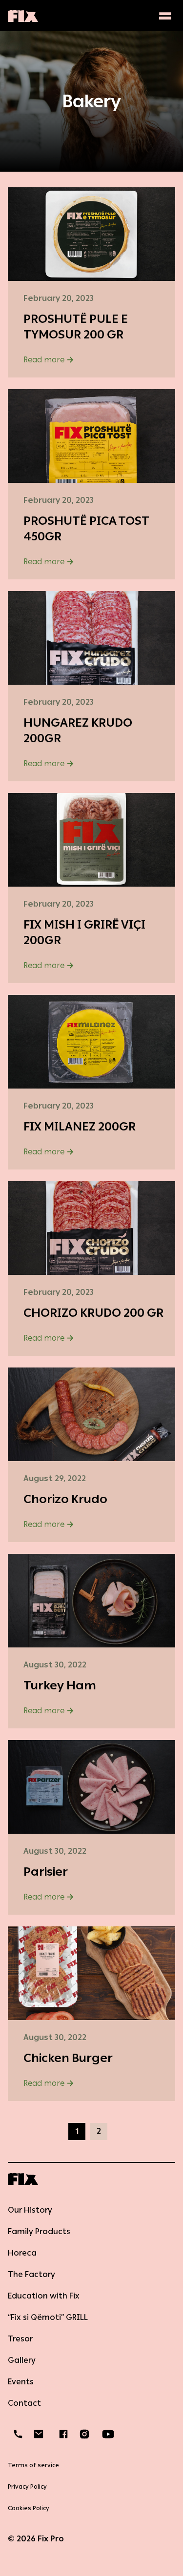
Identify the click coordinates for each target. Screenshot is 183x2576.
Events (21, 2382)
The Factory (31, 2274)
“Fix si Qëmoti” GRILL (48, 2317)
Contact (24, 2403)
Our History (30, 2210)
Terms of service (33, 2465)
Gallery (22, 2360)
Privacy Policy (27, 2487)
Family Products (39, 2231)
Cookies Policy (29, 2508)
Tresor (20, 2339)
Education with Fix (44, 2296)
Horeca (22, 2253)
